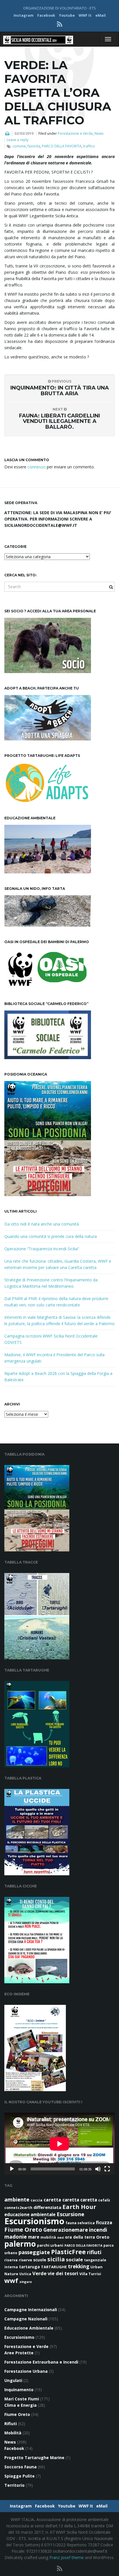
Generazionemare (66, 2230)
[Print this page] (7, 134)
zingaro (26, 2282)
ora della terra (80, 2237)
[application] (59, 2144)
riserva (11, 2260)
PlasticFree (68, 2252)
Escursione (70, 2214)
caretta (52, 2200)
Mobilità (13, 2433)
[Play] (12, 2169)
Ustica (25, 2274)
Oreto (103, 2237)
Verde (39, 2273)
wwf (11, 2280)
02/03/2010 (24, 133)
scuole (40, 2260)
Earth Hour (79, 2207)
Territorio (14, 2485)
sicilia (56, 2259)
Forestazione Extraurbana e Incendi (41, 2362)
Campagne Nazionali (26, 2319)
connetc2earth (18, 2208)
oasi (61, 2237)
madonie (16, 2237)
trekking (79, 2266)
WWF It (85, 15)
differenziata (47, 2207)
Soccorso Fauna (21, 2467)
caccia (37, 2200)
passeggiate (34, 2252)
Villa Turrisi (90, 2274)
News (99, 133)
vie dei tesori (63, 2273)
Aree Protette (19, 2353)
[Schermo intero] (107, 2169)
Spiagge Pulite (19, 2476)
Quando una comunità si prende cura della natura (51, 1236)
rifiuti (94, 2252)
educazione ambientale (30, 2214)
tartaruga (29, 2267)
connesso (37, 467)
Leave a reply (17, 140)
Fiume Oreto (23, 2229)
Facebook (46, 15)
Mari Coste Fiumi (22, 2399)
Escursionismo (34, 2221)
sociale (74, 2259)
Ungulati (13, 2380)
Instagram (24, 15)
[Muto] (98, 2169)
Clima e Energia (21, 2405)
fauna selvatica (80, 2223)
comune (19, 146)
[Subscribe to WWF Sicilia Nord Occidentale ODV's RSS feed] (60, 24)
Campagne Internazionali (31, 2310)
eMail (101, 15)
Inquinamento (19, 2390)
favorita (34, 146)
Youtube (67, 15)
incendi (98, 2230)
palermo (20, 2244)
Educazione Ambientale (29, 2328)
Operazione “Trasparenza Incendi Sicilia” (42, 1249)
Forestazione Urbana (26, 2371)
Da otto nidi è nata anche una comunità (42, 1224)
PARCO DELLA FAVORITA (62, 146)
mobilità (48, 2237)
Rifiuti (11, 2424)
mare (34, 2237)
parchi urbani (50, 2245)
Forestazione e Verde (75, 133)
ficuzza (104, 2222)
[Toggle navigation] (108, 39)
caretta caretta (80, 2200)
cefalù (104, 2200)
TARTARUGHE (54, 2267)
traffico (89, 146)
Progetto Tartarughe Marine (34, 2458)
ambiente (17, 2199)
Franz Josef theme (67, 2557)
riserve (25, 2260)
